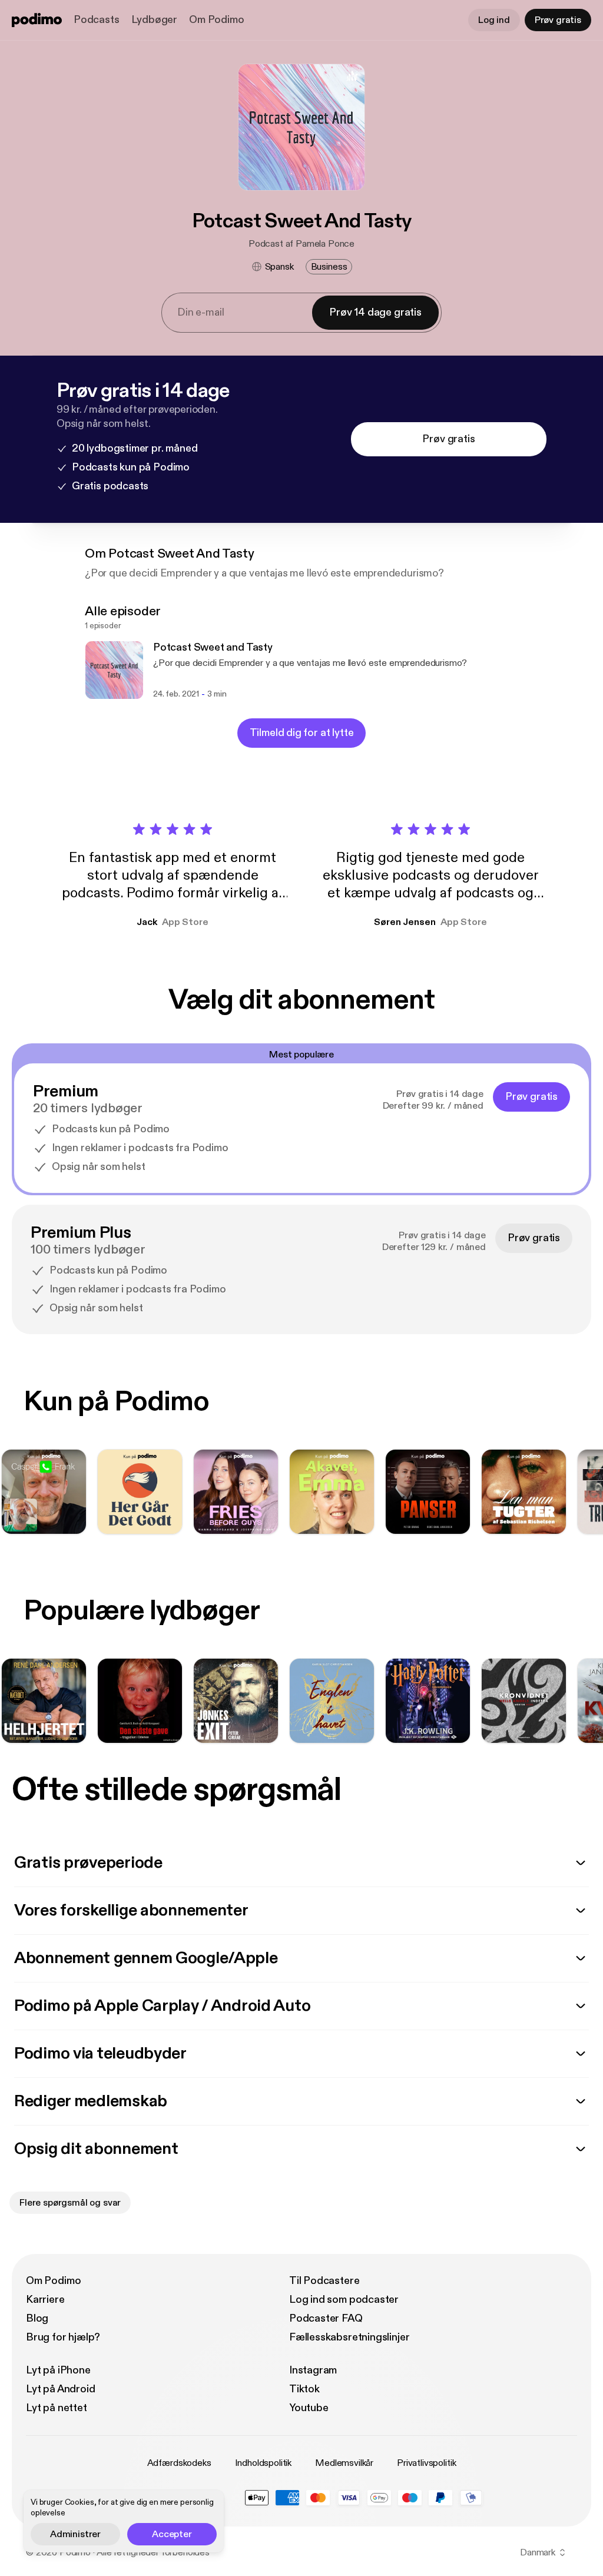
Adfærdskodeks (179, 2463)
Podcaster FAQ (326, 2318)
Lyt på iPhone (58, 2370)
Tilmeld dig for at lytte (302, 733)
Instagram (313, 2370)
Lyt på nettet (57, 2408)
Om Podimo (216, 20)
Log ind (494, 20)
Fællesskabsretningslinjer (349, 2337)
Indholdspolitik (264, 2463)
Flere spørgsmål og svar (70, 2203)
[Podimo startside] (37, 20)
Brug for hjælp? (63, 2337)
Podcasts (97, 20)
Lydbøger (155, 20)
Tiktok (304, 2389)
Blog (37, 2318)
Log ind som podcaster (344, 2300)
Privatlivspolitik (426, 2463)
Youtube (309, 2408)
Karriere (45, 2300)
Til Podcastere (324, 2281)
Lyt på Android (60, 2389)
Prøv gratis (558, 20)
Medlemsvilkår (344, 2463)
